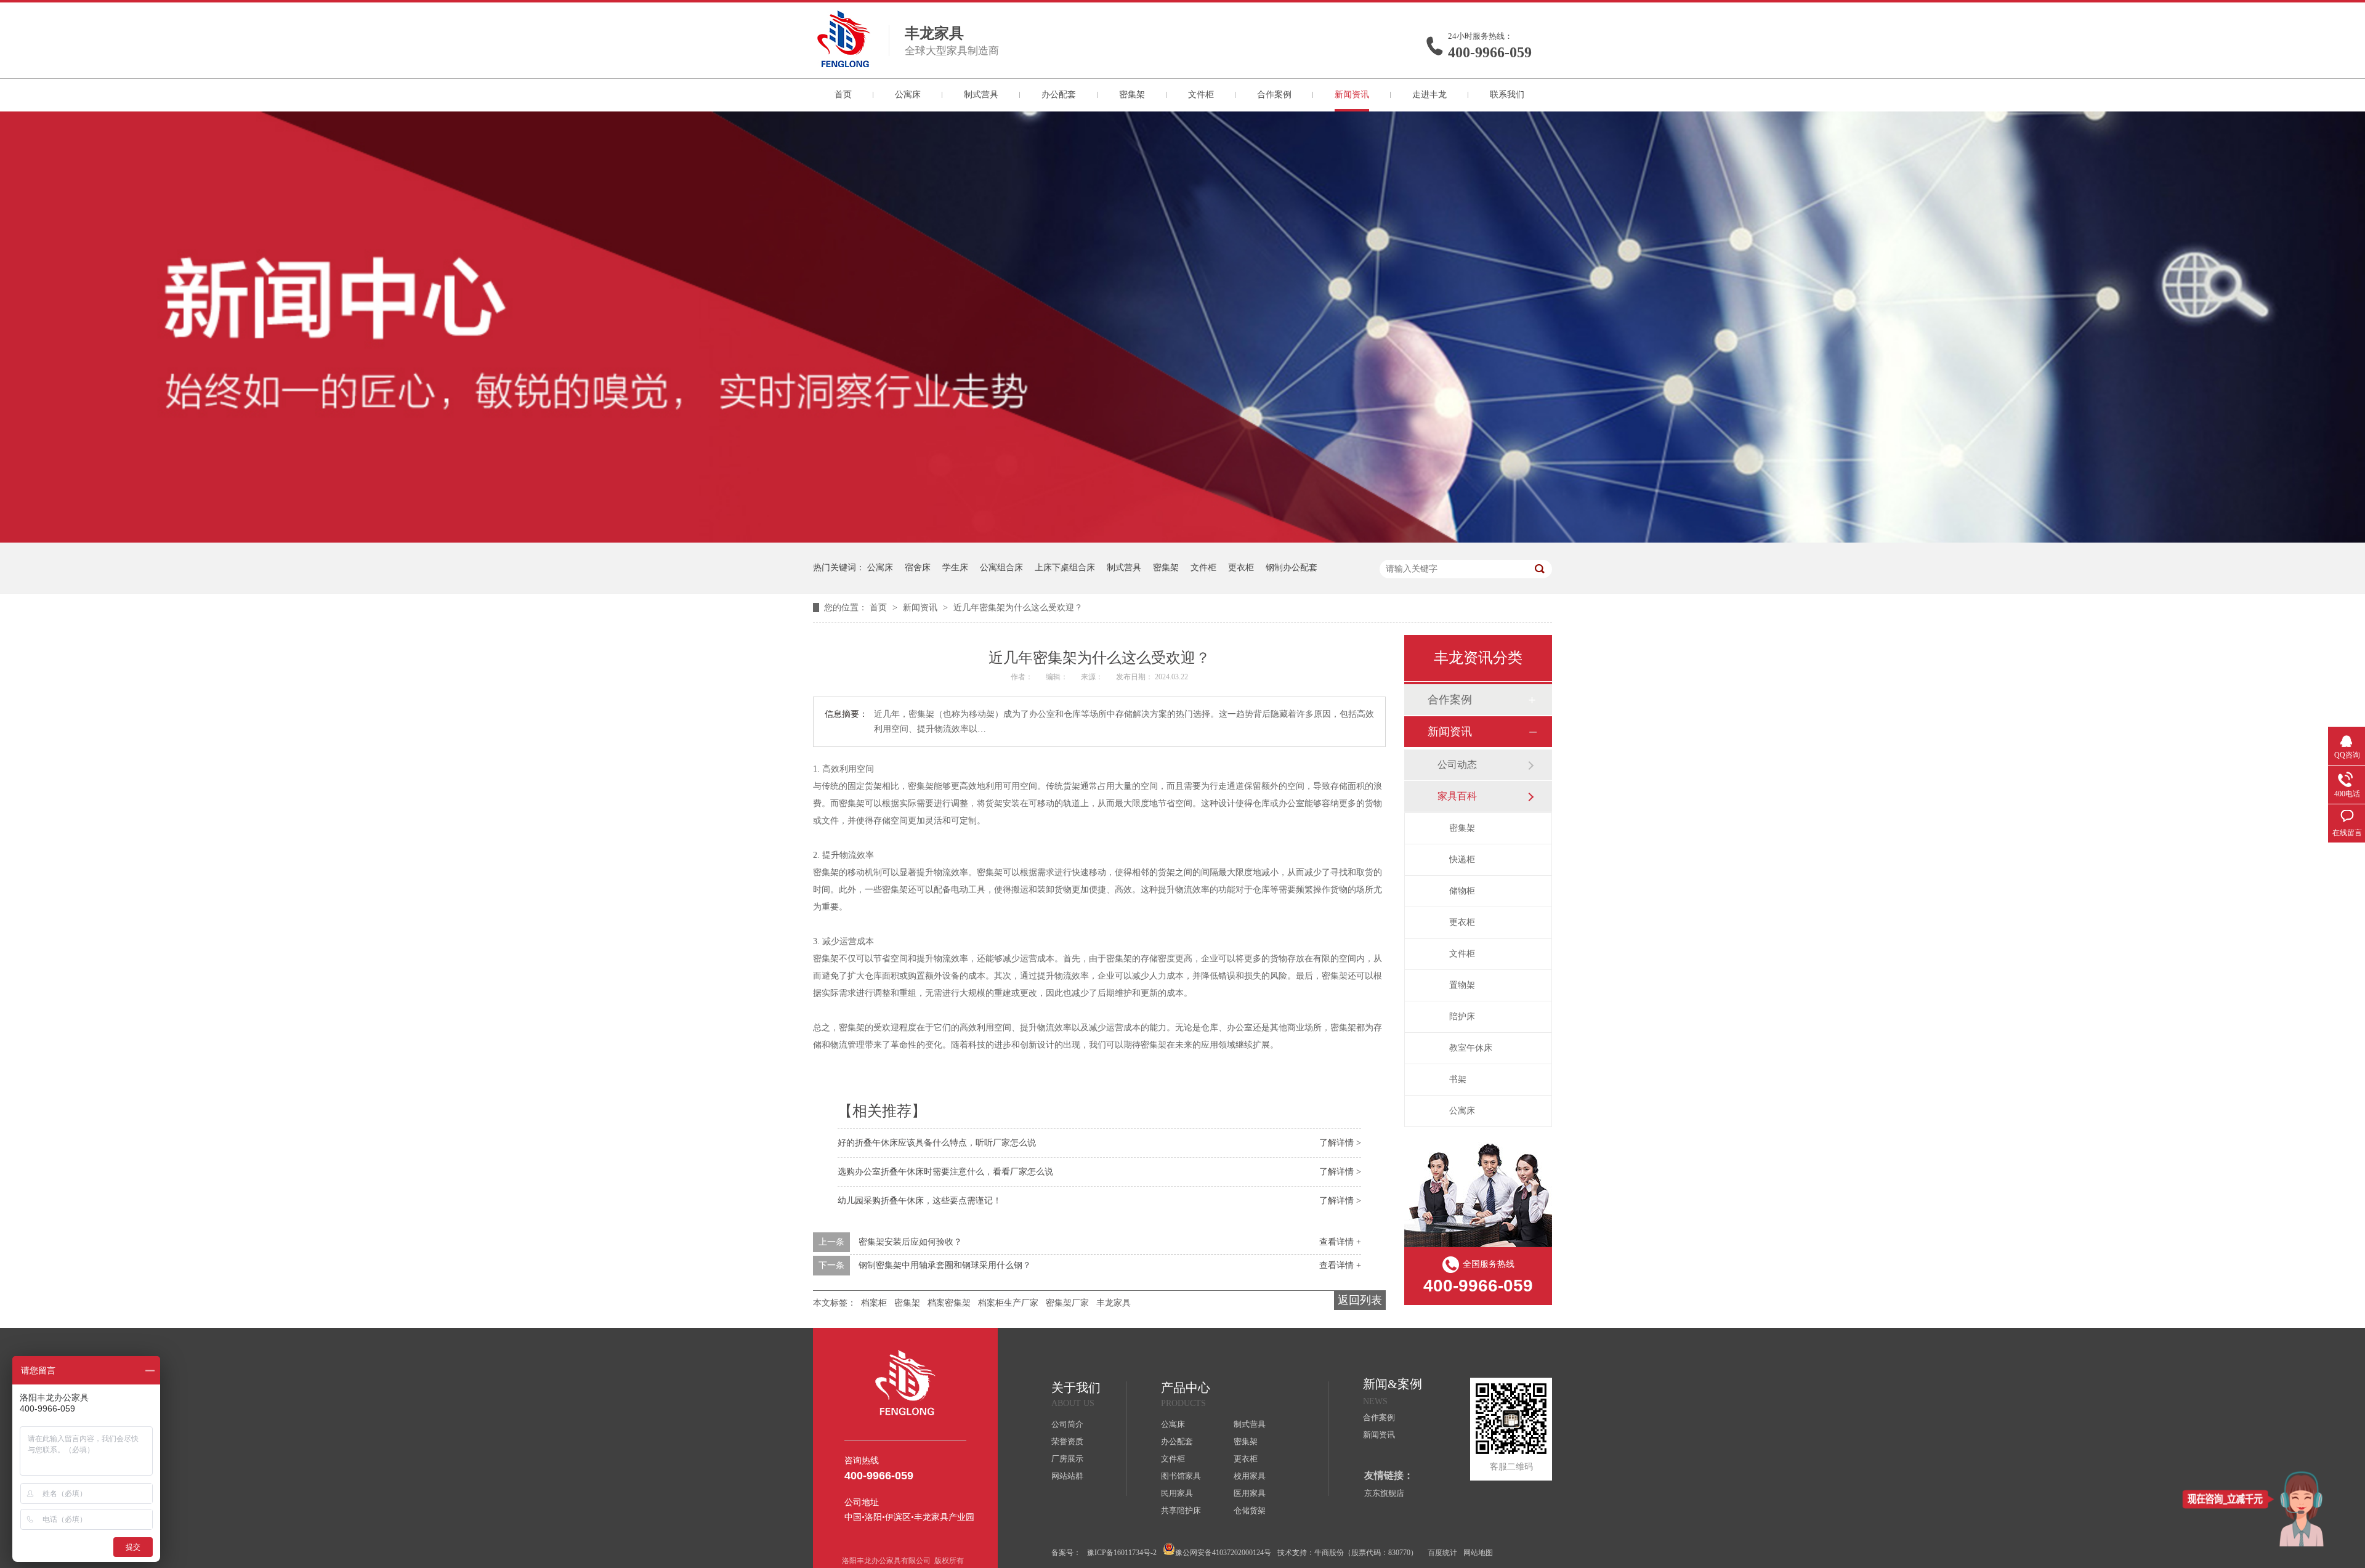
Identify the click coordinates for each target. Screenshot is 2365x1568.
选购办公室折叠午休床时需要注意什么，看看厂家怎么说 (945, 1172)
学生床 (955, 568)
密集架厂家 (1067, 1303)
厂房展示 (1067, 1459)
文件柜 (1201, 95)
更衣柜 (1241, 568)
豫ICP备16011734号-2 (1122, 1553)
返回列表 (1360, 1300)
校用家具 (1250, 1476)
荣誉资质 (1067, 1441)
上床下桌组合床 (1065, 568)
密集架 (1132, 95)
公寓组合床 (1001, 568)
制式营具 (981, 95)
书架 (1458, 1079)
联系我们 (1507, 95)
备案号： (1066, 1553)
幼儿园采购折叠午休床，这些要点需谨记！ (920, 1201)
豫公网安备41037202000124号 (1223, 1553)
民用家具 (1177, 1493)
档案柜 (874, 1303)
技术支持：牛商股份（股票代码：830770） (1348, 1553)
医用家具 (1250, 1493)
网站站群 (1067, 1476)
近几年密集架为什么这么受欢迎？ (1018, 608)
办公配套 (1059, 95)
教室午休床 (1471, 1048)
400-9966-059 (1490, 52)
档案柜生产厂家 (1008, 1303)
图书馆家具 (1181, 1476)
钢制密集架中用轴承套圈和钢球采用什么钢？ (945, 1265)
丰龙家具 (1114, 1303)
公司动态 (1457, 765)
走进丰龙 (1429, 95)
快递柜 (1462, 859)
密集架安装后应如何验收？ (910, 1242)
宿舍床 (918, 568)
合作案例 (1274, 95)
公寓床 (908, 95)
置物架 (1462, 985)
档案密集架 (949, 1303)
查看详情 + (1340, 1242)
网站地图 (1478, 1553)
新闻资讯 (1352, 95)
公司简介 (1067, 1424)
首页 (843, 95)
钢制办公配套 (1292, 568)
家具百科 (1457, 796)
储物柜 (1462, 891)
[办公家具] (1182, 540)
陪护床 (1462, 1016)
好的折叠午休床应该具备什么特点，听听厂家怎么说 (937, 1143)
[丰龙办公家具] (844, 63)
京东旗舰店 (1384, 1493)
